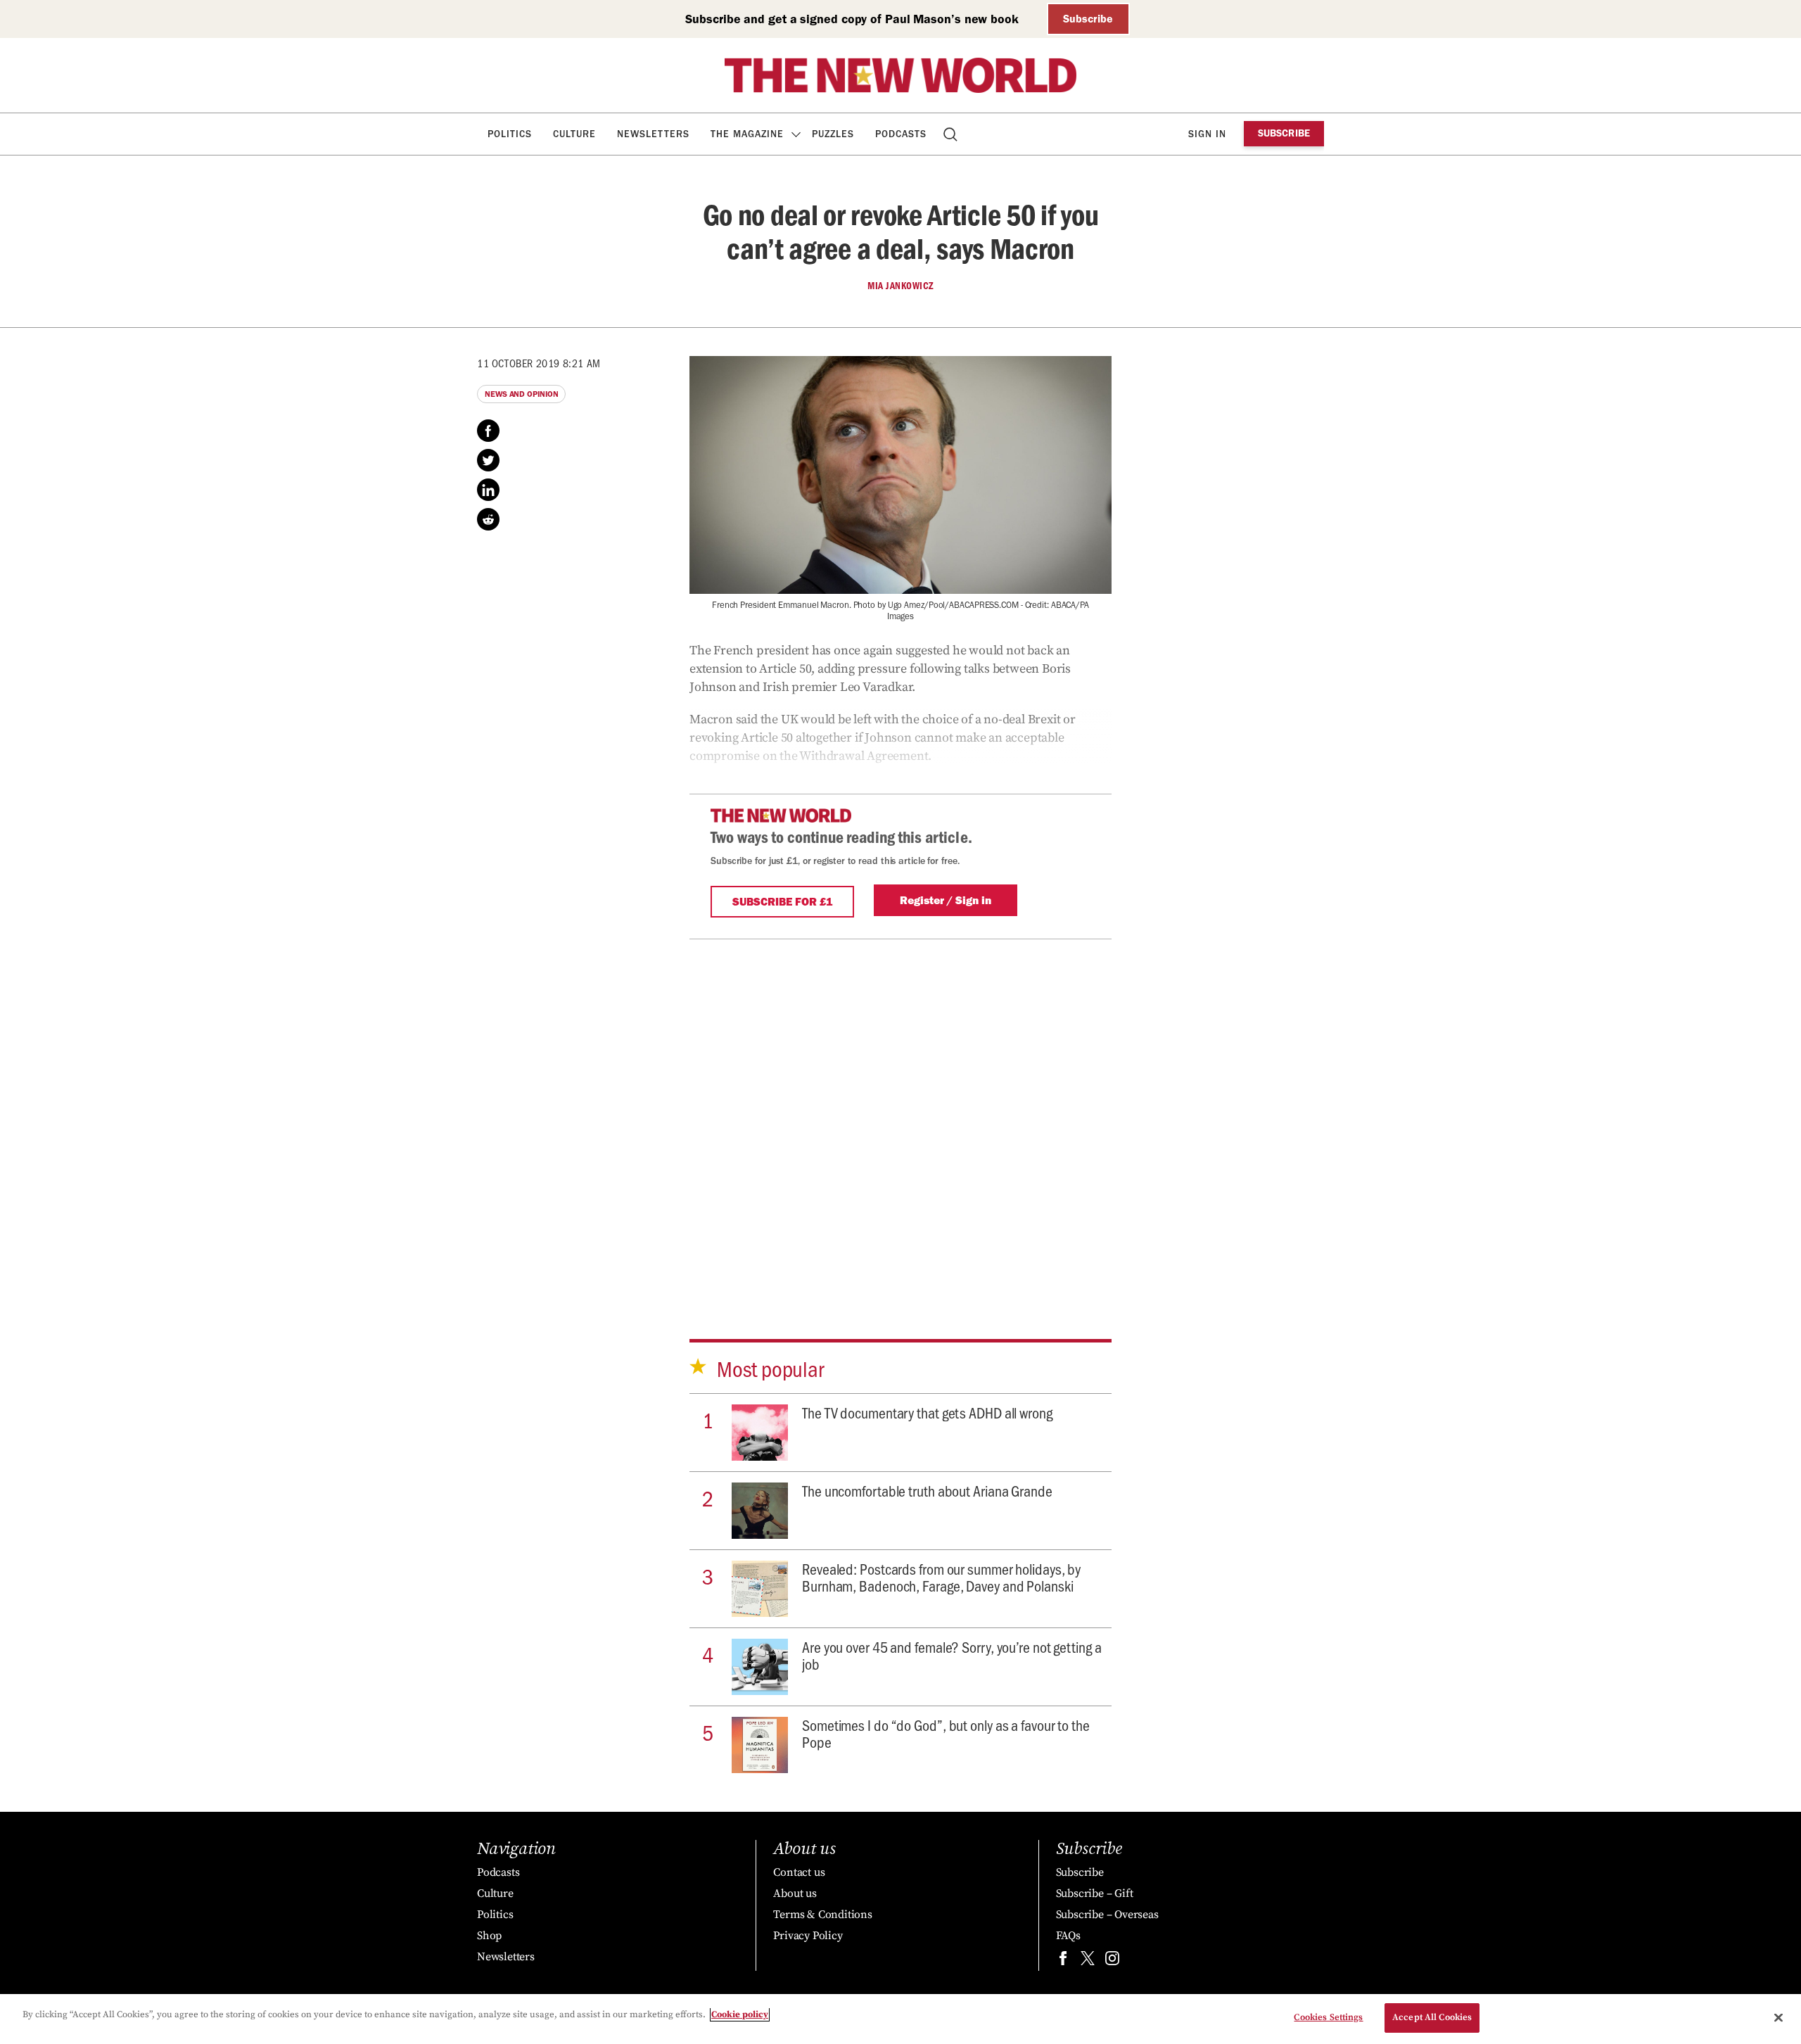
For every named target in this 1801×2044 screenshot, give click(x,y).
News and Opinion (521, 394)
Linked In (488, 490)
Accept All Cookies (1432, 2017)
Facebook (488, 431)
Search (952, 134)
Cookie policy (740, 2014)
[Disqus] (900, 1115)
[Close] (1778, 2017)
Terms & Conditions (822, 1915)
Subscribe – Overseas (1107, 1915)
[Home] (900, 75)
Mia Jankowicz (900, 286)
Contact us (799, 1872)
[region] (900, 2019)
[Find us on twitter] (1088, 1961)
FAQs (1068, 1936)
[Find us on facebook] (1063, 1961)
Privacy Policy (808, 1936)
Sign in (1207, 134)
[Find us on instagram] (1112, 1961)
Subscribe (1088, 19)
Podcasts (901, 134)
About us (795, 1893)
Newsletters (653, 134)
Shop (489, 1936)
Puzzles (833, 134)
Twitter (488, 460)
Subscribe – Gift (1095, 1893)
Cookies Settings (1328, 2017)
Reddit (488, 519)
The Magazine (747, 134)
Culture (574, 134)
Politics (510, 134)
